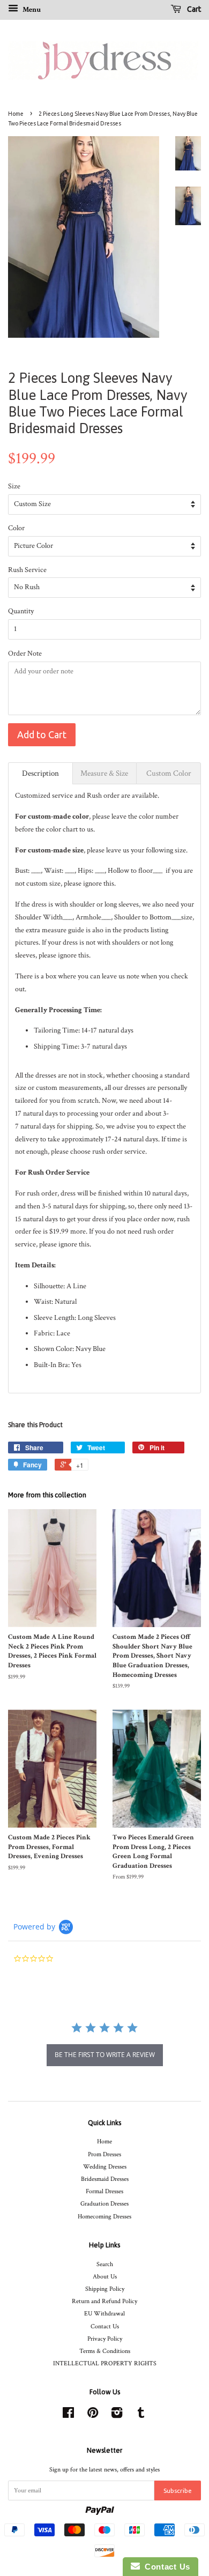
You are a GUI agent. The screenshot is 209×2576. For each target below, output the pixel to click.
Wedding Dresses (105, 2167)
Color (16, 528)
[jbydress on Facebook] (68, 2415)
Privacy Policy (105, 2339)
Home (16, 114)
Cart (193, 9)
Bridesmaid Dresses (105, 2179)
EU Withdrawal (104, 2314)
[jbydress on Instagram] (117, 2415)
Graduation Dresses (104, 2204)
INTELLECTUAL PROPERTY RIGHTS (105, 2363)
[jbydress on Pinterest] (93, 2415)
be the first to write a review (105, 2055)
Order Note (25, 654)
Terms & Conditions (105, 2351)
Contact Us (105, 2326)
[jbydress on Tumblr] (141, 2415)
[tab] (40, 773)
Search (105, 2264)
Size (14, 486)
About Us (105, 2277)
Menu (31, 10)
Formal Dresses (104, 2191)
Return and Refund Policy (104, 2301)
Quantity (21, 611)
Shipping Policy (105, 2289)
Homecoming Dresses (104, 2217)
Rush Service (27, 570)
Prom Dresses (104, 2154)
